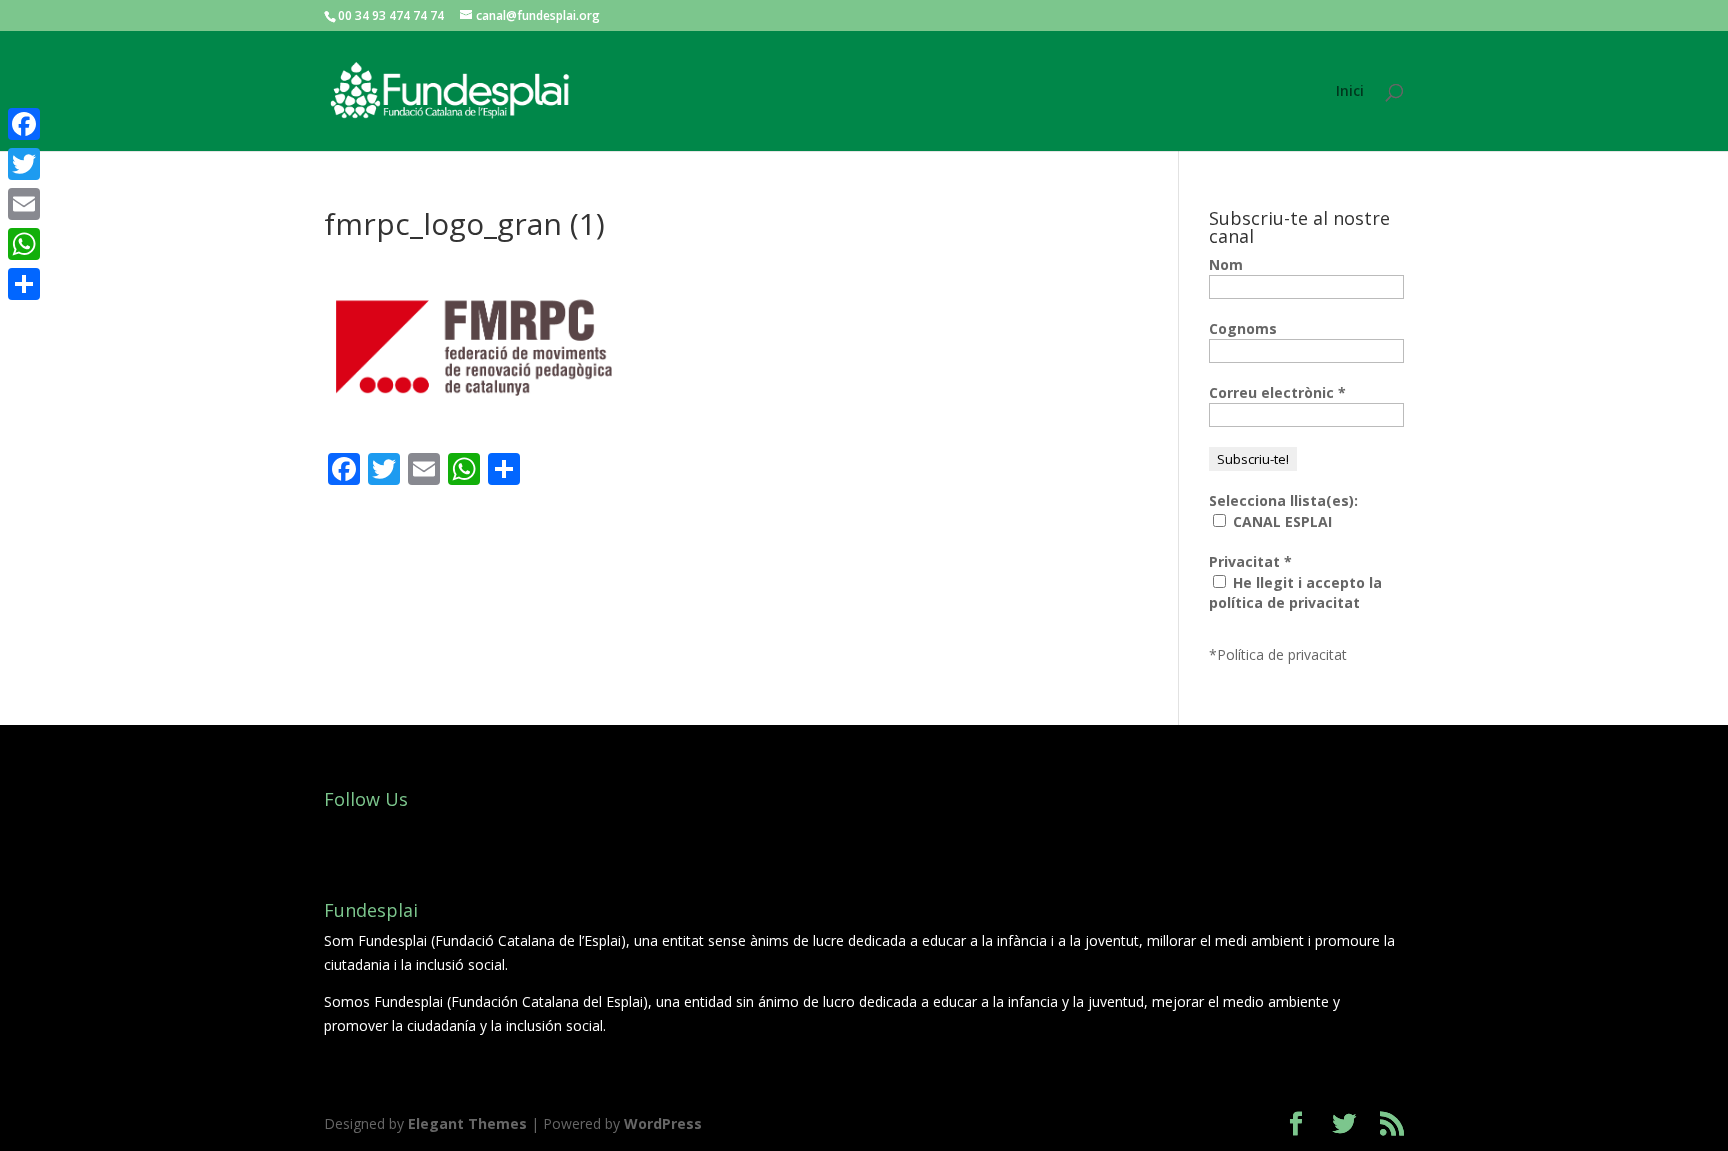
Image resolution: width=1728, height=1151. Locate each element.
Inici (1350, 92)
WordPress (663, 1123)
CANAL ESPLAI (1280, 521)
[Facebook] (24, 124)
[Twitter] (24, 164)
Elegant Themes (467, 1123)
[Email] (24, 204)
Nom (1226, 264)
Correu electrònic (1277, 392)
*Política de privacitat (1278, 654)
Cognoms (1243, 328)
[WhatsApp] (24, 244)
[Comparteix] (24, 284)
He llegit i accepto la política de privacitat (1295, 592)
